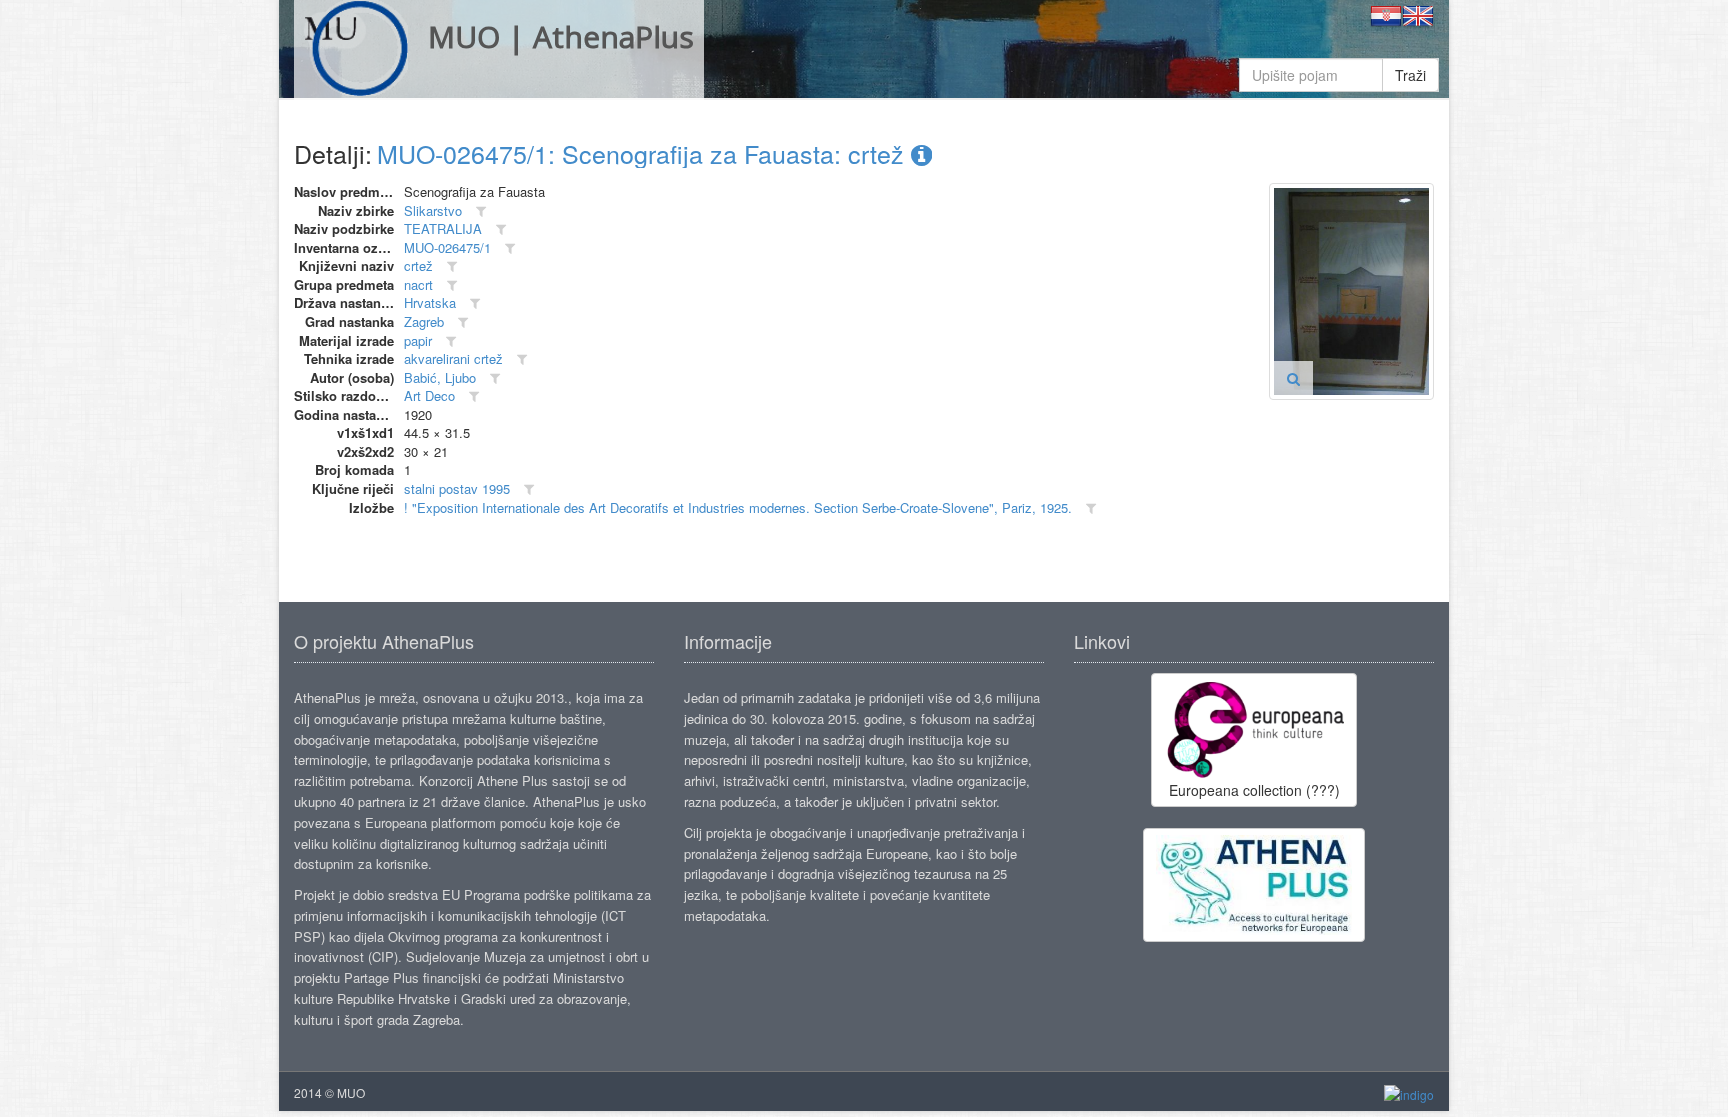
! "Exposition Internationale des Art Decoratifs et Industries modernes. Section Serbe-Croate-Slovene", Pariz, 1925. (738, 507)
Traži (1410, 75)
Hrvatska (430, 302)
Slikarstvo (433, 210)
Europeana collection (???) (1254, 790)
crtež (418, 265)
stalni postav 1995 (457, 488)
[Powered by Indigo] (1409, 1093)
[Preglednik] (1293, 378)
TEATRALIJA (443, 228)
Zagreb (424, 321)
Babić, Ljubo (440, 377)
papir (418, 340)
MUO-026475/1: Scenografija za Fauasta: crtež (644, 153)
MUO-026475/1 (447, 247)
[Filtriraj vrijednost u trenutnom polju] (481, 211)
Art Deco (429, 395)
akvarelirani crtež (453, 358)
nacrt (418, 284)
